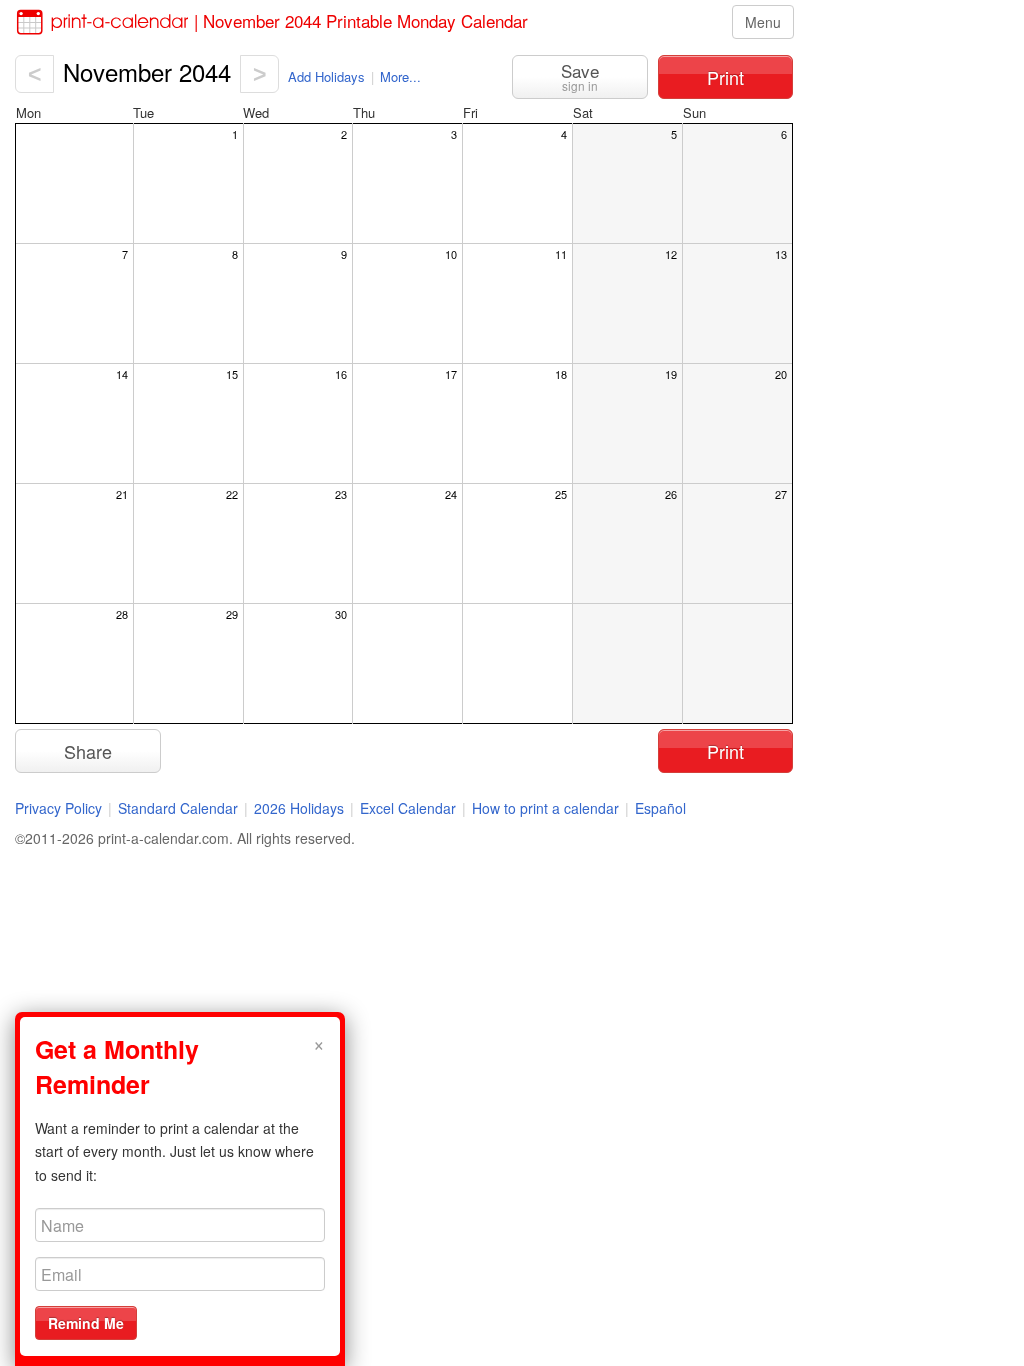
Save (580, 76)
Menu (763, 22)
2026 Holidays (299, 808)
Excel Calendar (410, 808)
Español (660, 808)
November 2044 (147, 71)
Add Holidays (326, 76)
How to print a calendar (545, 808)
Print (725, 77)
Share (88, 751)
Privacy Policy (58, 808)
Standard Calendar (178, 808)
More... (400, 76)
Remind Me (86, 1323)
